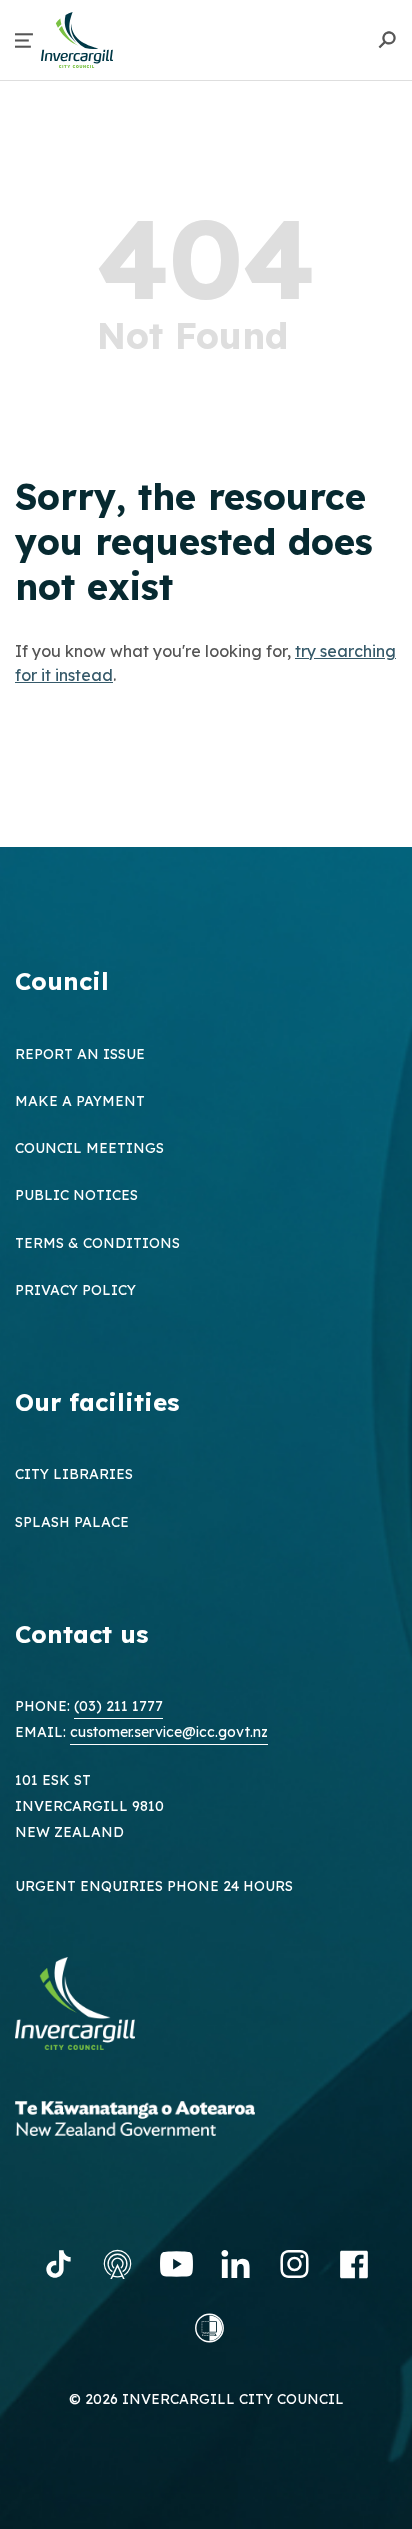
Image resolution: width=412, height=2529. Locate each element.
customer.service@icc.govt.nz (169, 1732)
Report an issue (80, 1054)
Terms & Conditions (97, 1243)
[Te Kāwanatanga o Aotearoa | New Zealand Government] (165, 2121)
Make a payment (80, 1101)
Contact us (81, 1634)
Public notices (76, 1195)
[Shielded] (209, 2328)
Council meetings (89, 1148)
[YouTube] (176, 2264)
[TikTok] (58, 2264)
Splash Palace (72, 1522)
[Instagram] (294, 2264)
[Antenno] (117, 2264)
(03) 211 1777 (118, 1706)
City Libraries (74, 1474)
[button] (24, 40)
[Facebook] (353, 2264)
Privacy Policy (75, 1290)
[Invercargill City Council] (90, 2006)
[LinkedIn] (235, 2264)
